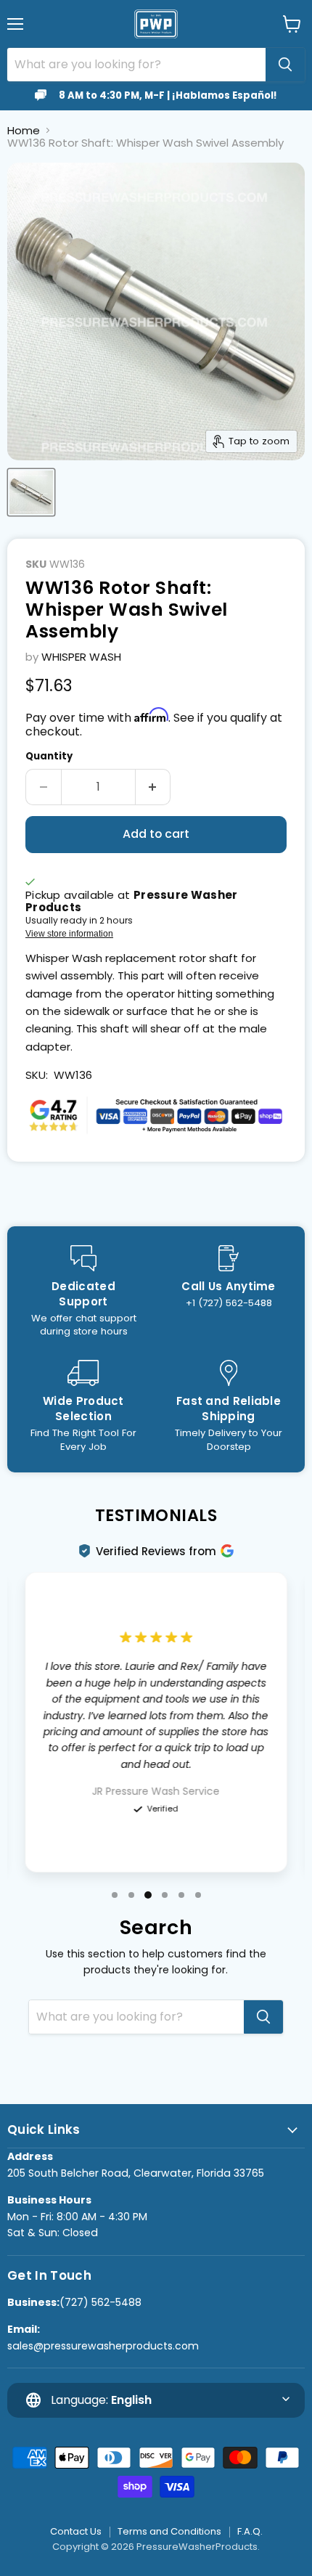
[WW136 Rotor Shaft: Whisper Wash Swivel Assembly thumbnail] (31, 492)
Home (24, 130)
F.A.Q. (250, 2531)
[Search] (285, 65)
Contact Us (76, 2531)
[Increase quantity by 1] (153, 787)
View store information (69, 934)
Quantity (49, 756)
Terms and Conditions (169, 2531)
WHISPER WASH (81, 657)
